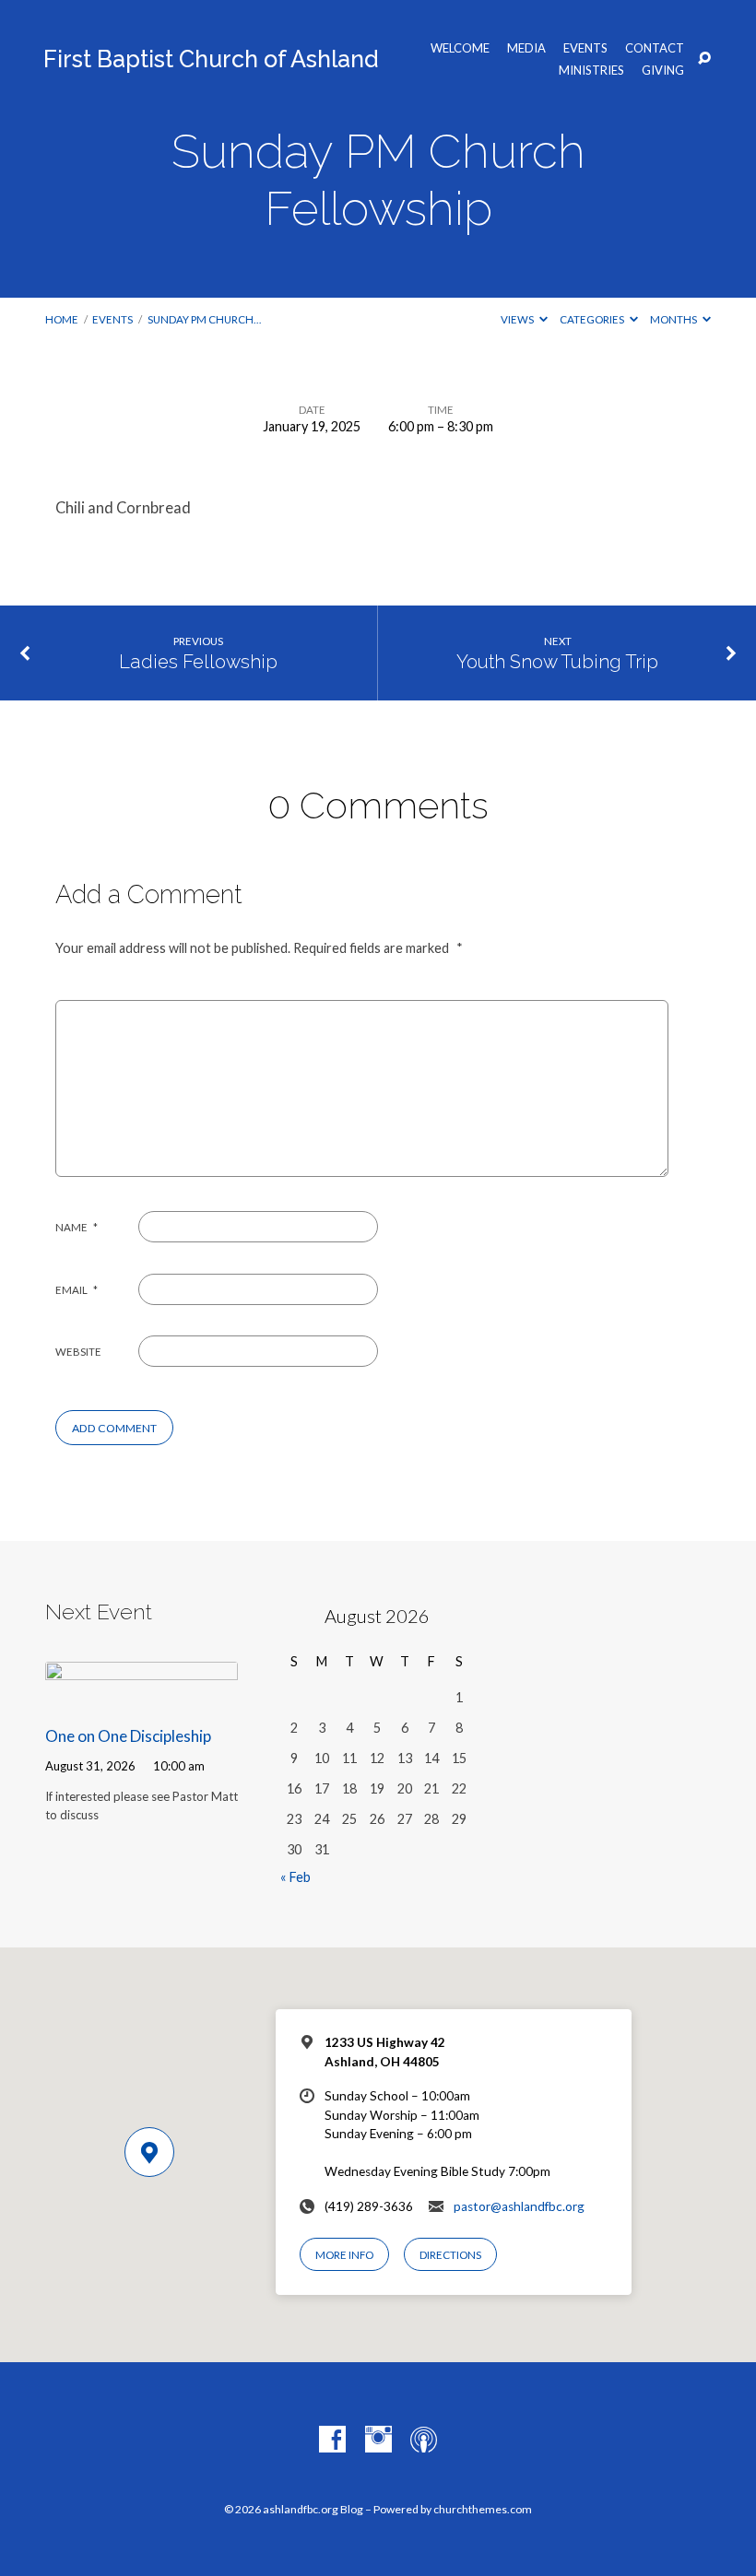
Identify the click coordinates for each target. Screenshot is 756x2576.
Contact (655, 48)
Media (526, 48)
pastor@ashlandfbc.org (519, 2206)
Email (77, 1290)
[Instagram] (378, 2440)
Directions (450, 2255)
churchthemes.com (483, 2509)
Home (62, 319)
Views (518, 319)
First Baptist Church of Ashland (211, 59)
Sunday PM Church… (204, 319)
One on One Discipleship (128, 1736)
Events (585, 48)
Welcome (460, 48)
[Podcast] (424, 2440)
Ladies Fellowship (198, 662)
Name (77, 1227)
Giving (663, 71)
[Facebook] (332, 2440)
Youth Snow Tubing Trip (557, 662)
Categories (593, 319)
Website (78, 1352)
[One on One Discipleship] (142, 1697)
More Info (344, 2255)
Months (674, 319)
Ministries (591, 71)
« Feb (295, 1877)
